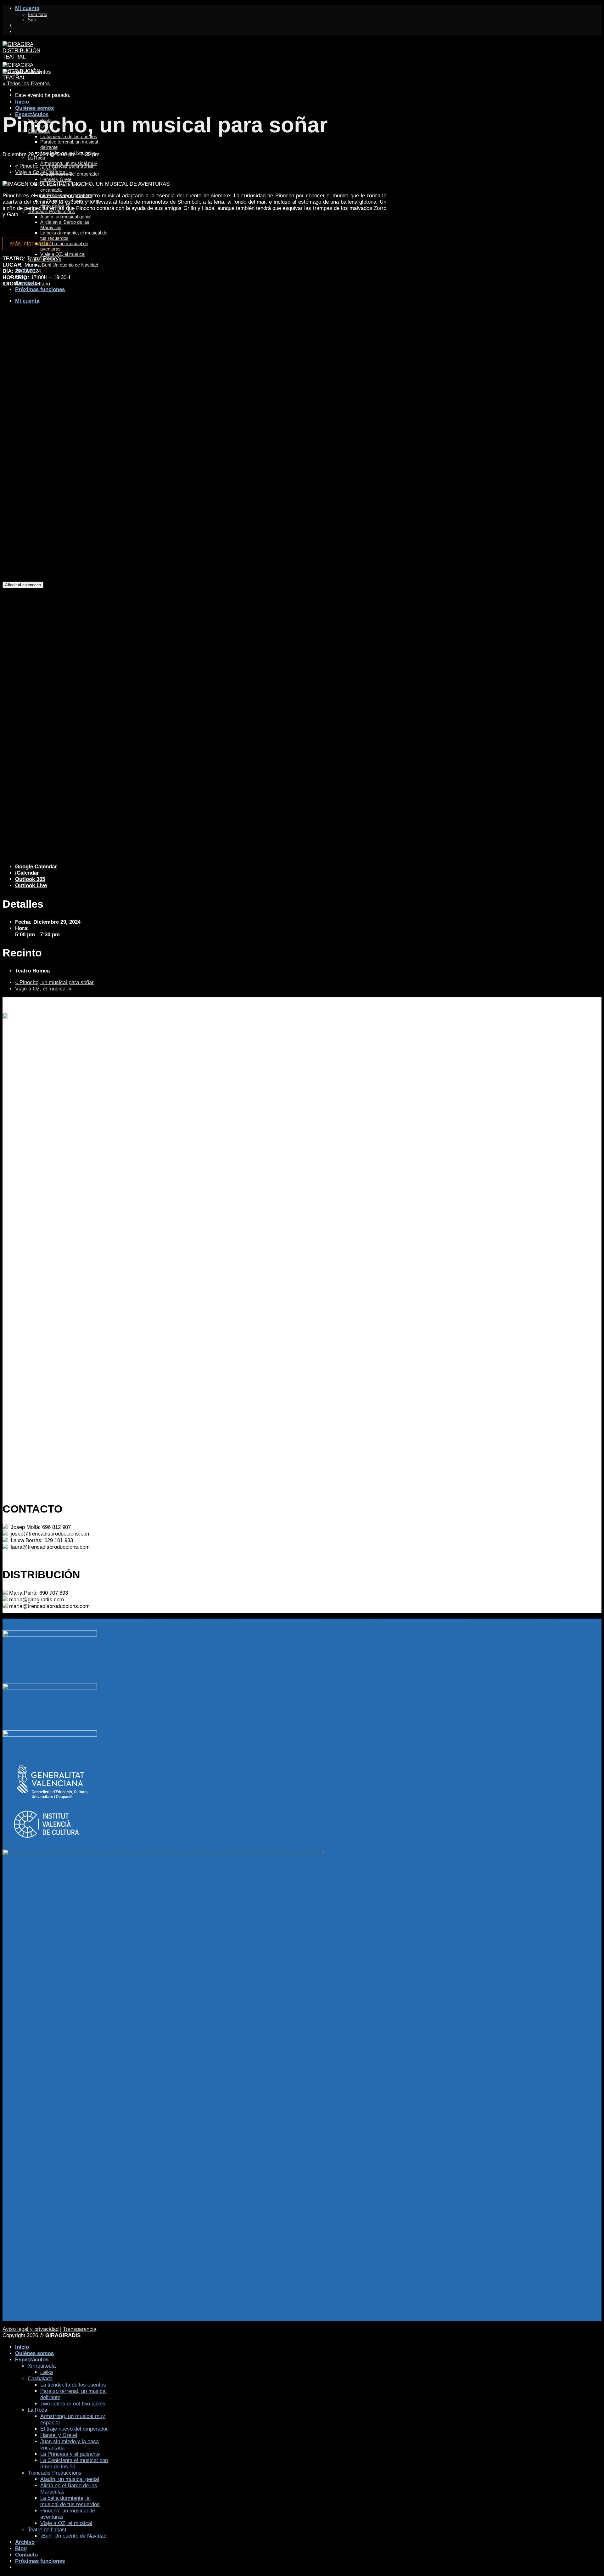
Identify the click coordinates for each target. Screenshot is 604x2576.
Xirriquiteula (42, 2366)
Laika (47, 2372)
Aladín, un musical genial (70, 2479)
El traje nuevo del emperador (74, 2429)
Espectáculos (32, 2360)
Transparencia (80, 2329)
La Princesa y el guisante (70, 2454)
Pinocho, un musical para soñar (54, 166)
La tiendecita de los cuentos (73, 2385)
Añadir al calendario (23, 585)
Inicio (22, 102)
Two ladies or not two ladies (73, 2404)
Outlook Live (31, 885)
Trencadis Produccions (55, 2473)
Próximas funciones (40, 2561)
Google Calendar (36, 867)
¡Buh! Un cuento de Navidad (73, 2536)
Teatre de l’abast (47, 2530)
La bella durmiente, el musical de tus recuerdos (70, 2501)
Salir (32, 20)
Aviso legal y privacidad (31, 2329)
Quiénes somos (34, 108)
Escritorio (37, 14)
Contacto (26, 2555)
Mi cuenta (27, 8)
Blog (21, 2548)
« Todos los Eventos (26, 84)
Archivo (25, 2542)
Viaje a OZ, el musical (66, 2523)
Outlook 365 (30, 879)
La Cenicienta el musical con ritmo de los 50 (74, 2463)
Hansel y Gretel (56, 179)
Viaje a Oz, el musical (43, 172)
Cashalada (40, 2379)
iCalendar (27, 873)
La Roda (36, 158)
